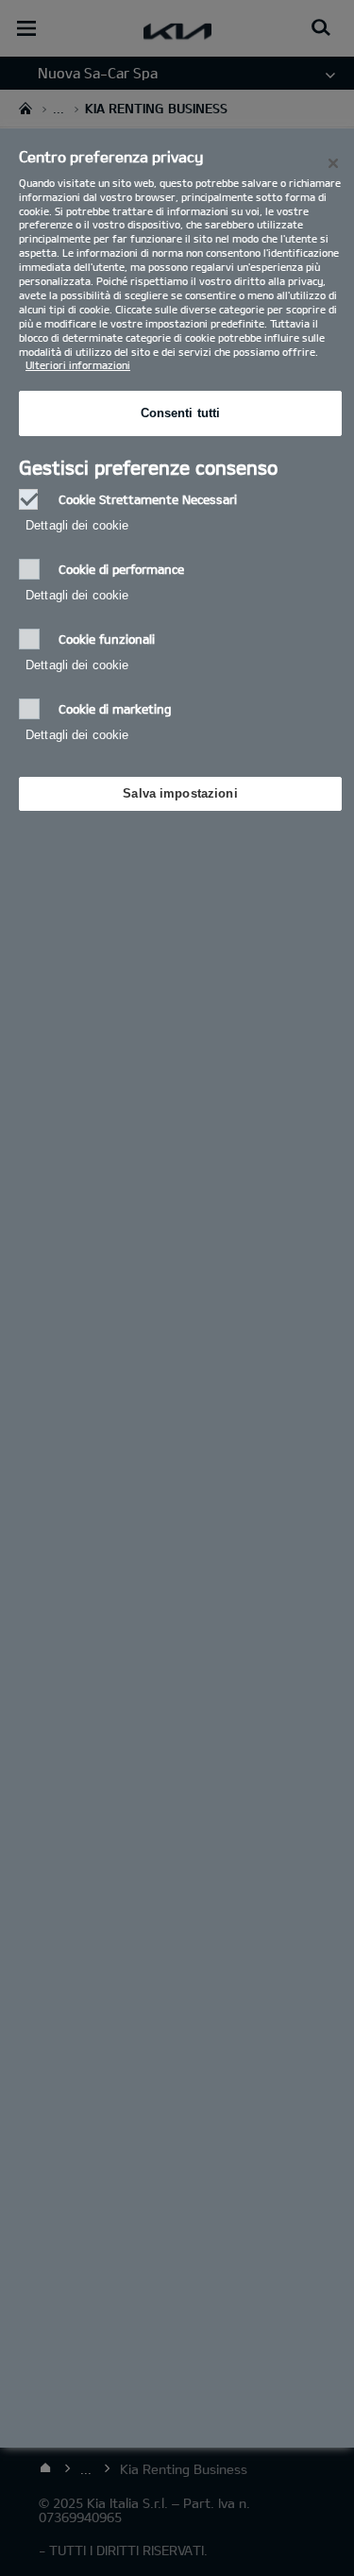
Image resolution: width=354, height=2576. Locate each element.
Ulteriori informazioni (78, 365)
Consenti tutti (181, 413)
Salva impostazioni (180, 793)
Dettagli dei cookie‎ (77, 525)
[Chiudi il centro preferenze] (333, 163)
